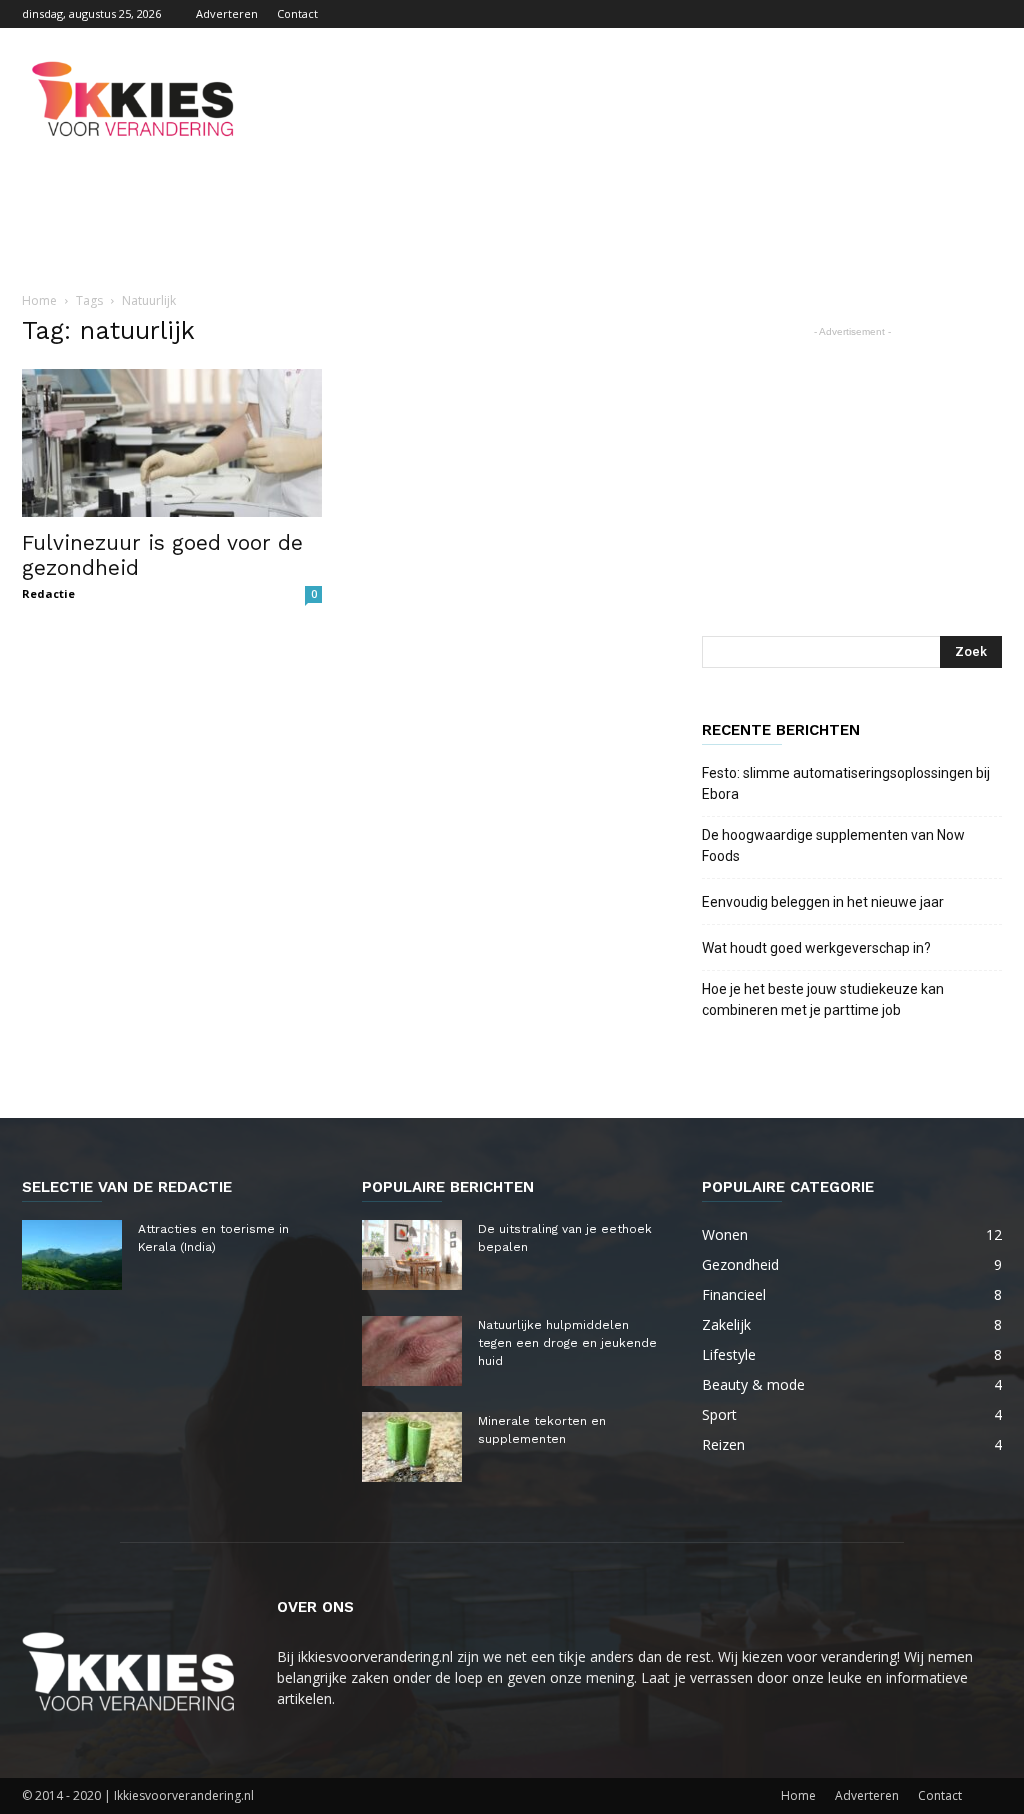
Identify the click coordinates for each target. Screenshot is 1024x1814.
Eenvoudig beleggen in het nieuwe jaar (823, 902)
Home (39, 300)
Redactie (48, 593)
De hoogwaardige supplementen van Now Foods (833, 845)
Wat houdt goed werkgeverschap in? (818, 948)
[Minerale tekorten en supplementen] (412, 1447)
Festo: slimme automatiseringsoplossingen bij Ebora (846, 783)
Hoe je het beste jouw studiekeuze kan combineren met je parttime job (823, 999)
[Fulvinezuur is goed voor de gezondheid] (172, 443)
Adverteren (227, 13)
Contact (297, 13)
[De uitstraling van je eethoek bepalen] (412, 1255)
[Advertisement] (638, 101)
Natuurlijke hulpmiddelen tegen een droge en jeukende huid (567, 1343)
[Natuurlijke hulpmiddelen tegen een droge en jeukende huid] (412, 1351)
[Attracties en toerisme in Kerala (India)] (72, 1255)
